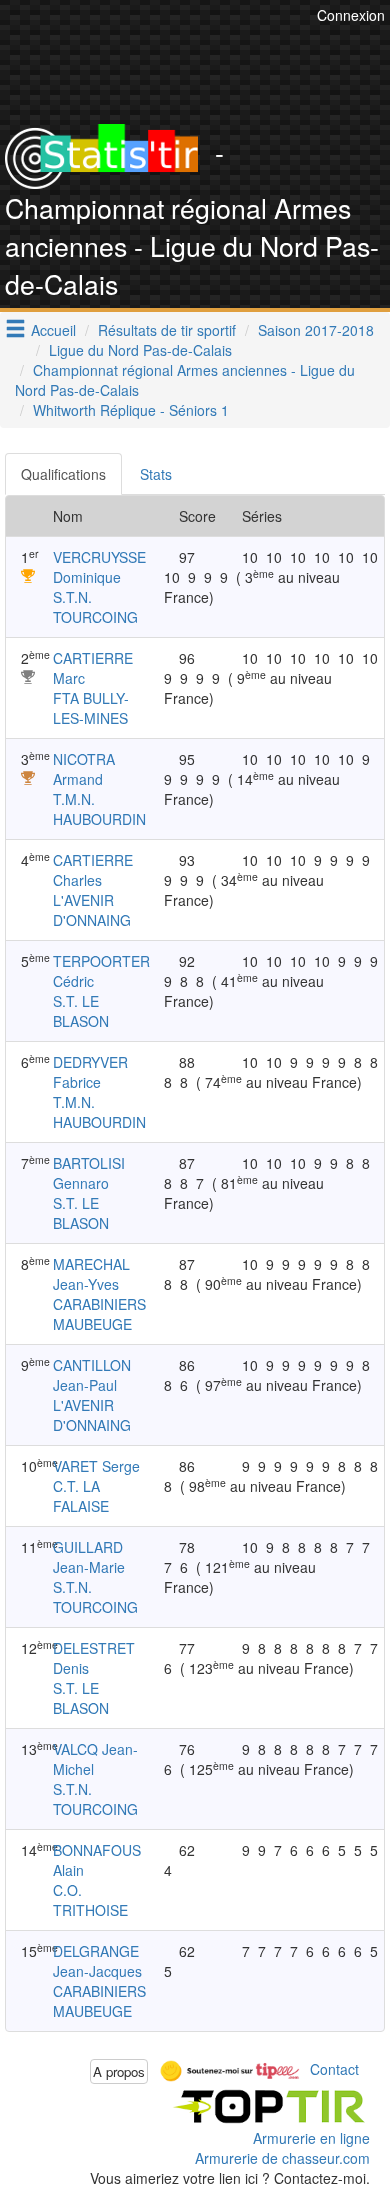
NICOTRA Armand (84, 769)
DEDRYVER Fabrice (90, 1072)
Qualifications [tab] (63, 474)
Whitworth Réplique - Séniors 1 (131, 410)
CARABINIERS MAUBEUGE (99, 1314)
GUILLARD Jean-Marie (89, 1557)
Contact (334, 2069)
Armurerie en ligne (311, 2138)
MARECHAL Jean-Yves (91, 1274)
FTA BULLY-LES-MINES (91, 708)
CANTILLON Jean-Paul (92, 1375)
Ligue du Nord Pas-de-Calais (140, 350)
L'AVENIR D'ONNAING (92, 910)
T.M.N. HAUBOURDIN (99, 809)
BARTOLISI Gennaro (89, 1173)
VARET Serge (96, 1466)
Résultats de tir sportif (167, 330)
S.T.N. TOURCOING (95, 607)
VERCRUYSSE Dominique (99, 567)
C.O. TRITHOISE (90, 1900)
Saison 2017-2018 (316, 330)
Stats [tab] (156, 474)
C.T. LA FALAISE (81, 1496)
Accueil (53, 330)
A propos (119, 2071)
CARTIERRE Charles (93, 870)
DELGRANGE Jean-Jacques (97, 1961)
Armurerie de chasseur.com (282, 2158)
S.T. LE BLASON (81, 1011)
